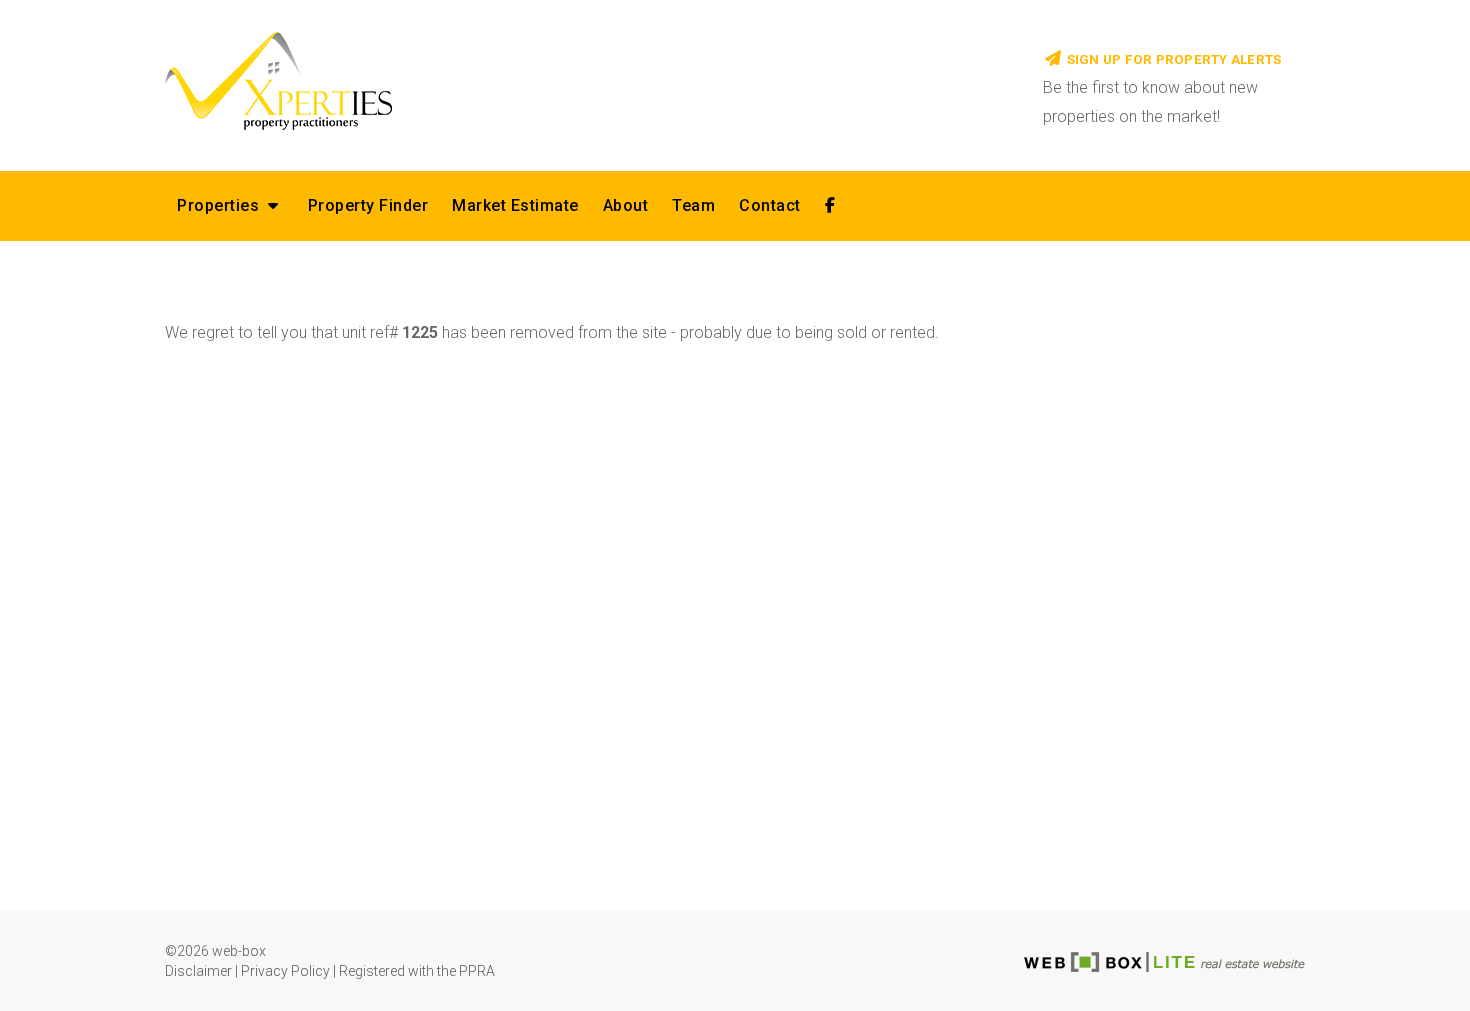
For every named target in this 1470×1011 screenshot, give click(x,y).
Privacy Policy (285, 971)
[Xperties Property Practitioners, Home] (589, 80)
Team (693, 205)
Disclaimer (198, 971)
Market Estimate (515, 205)
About (626, 205)
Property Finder (368, 205)
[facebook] (830, 206)
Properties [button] (220, 205)
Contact (770, 205)
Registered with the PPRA (417, 971)
